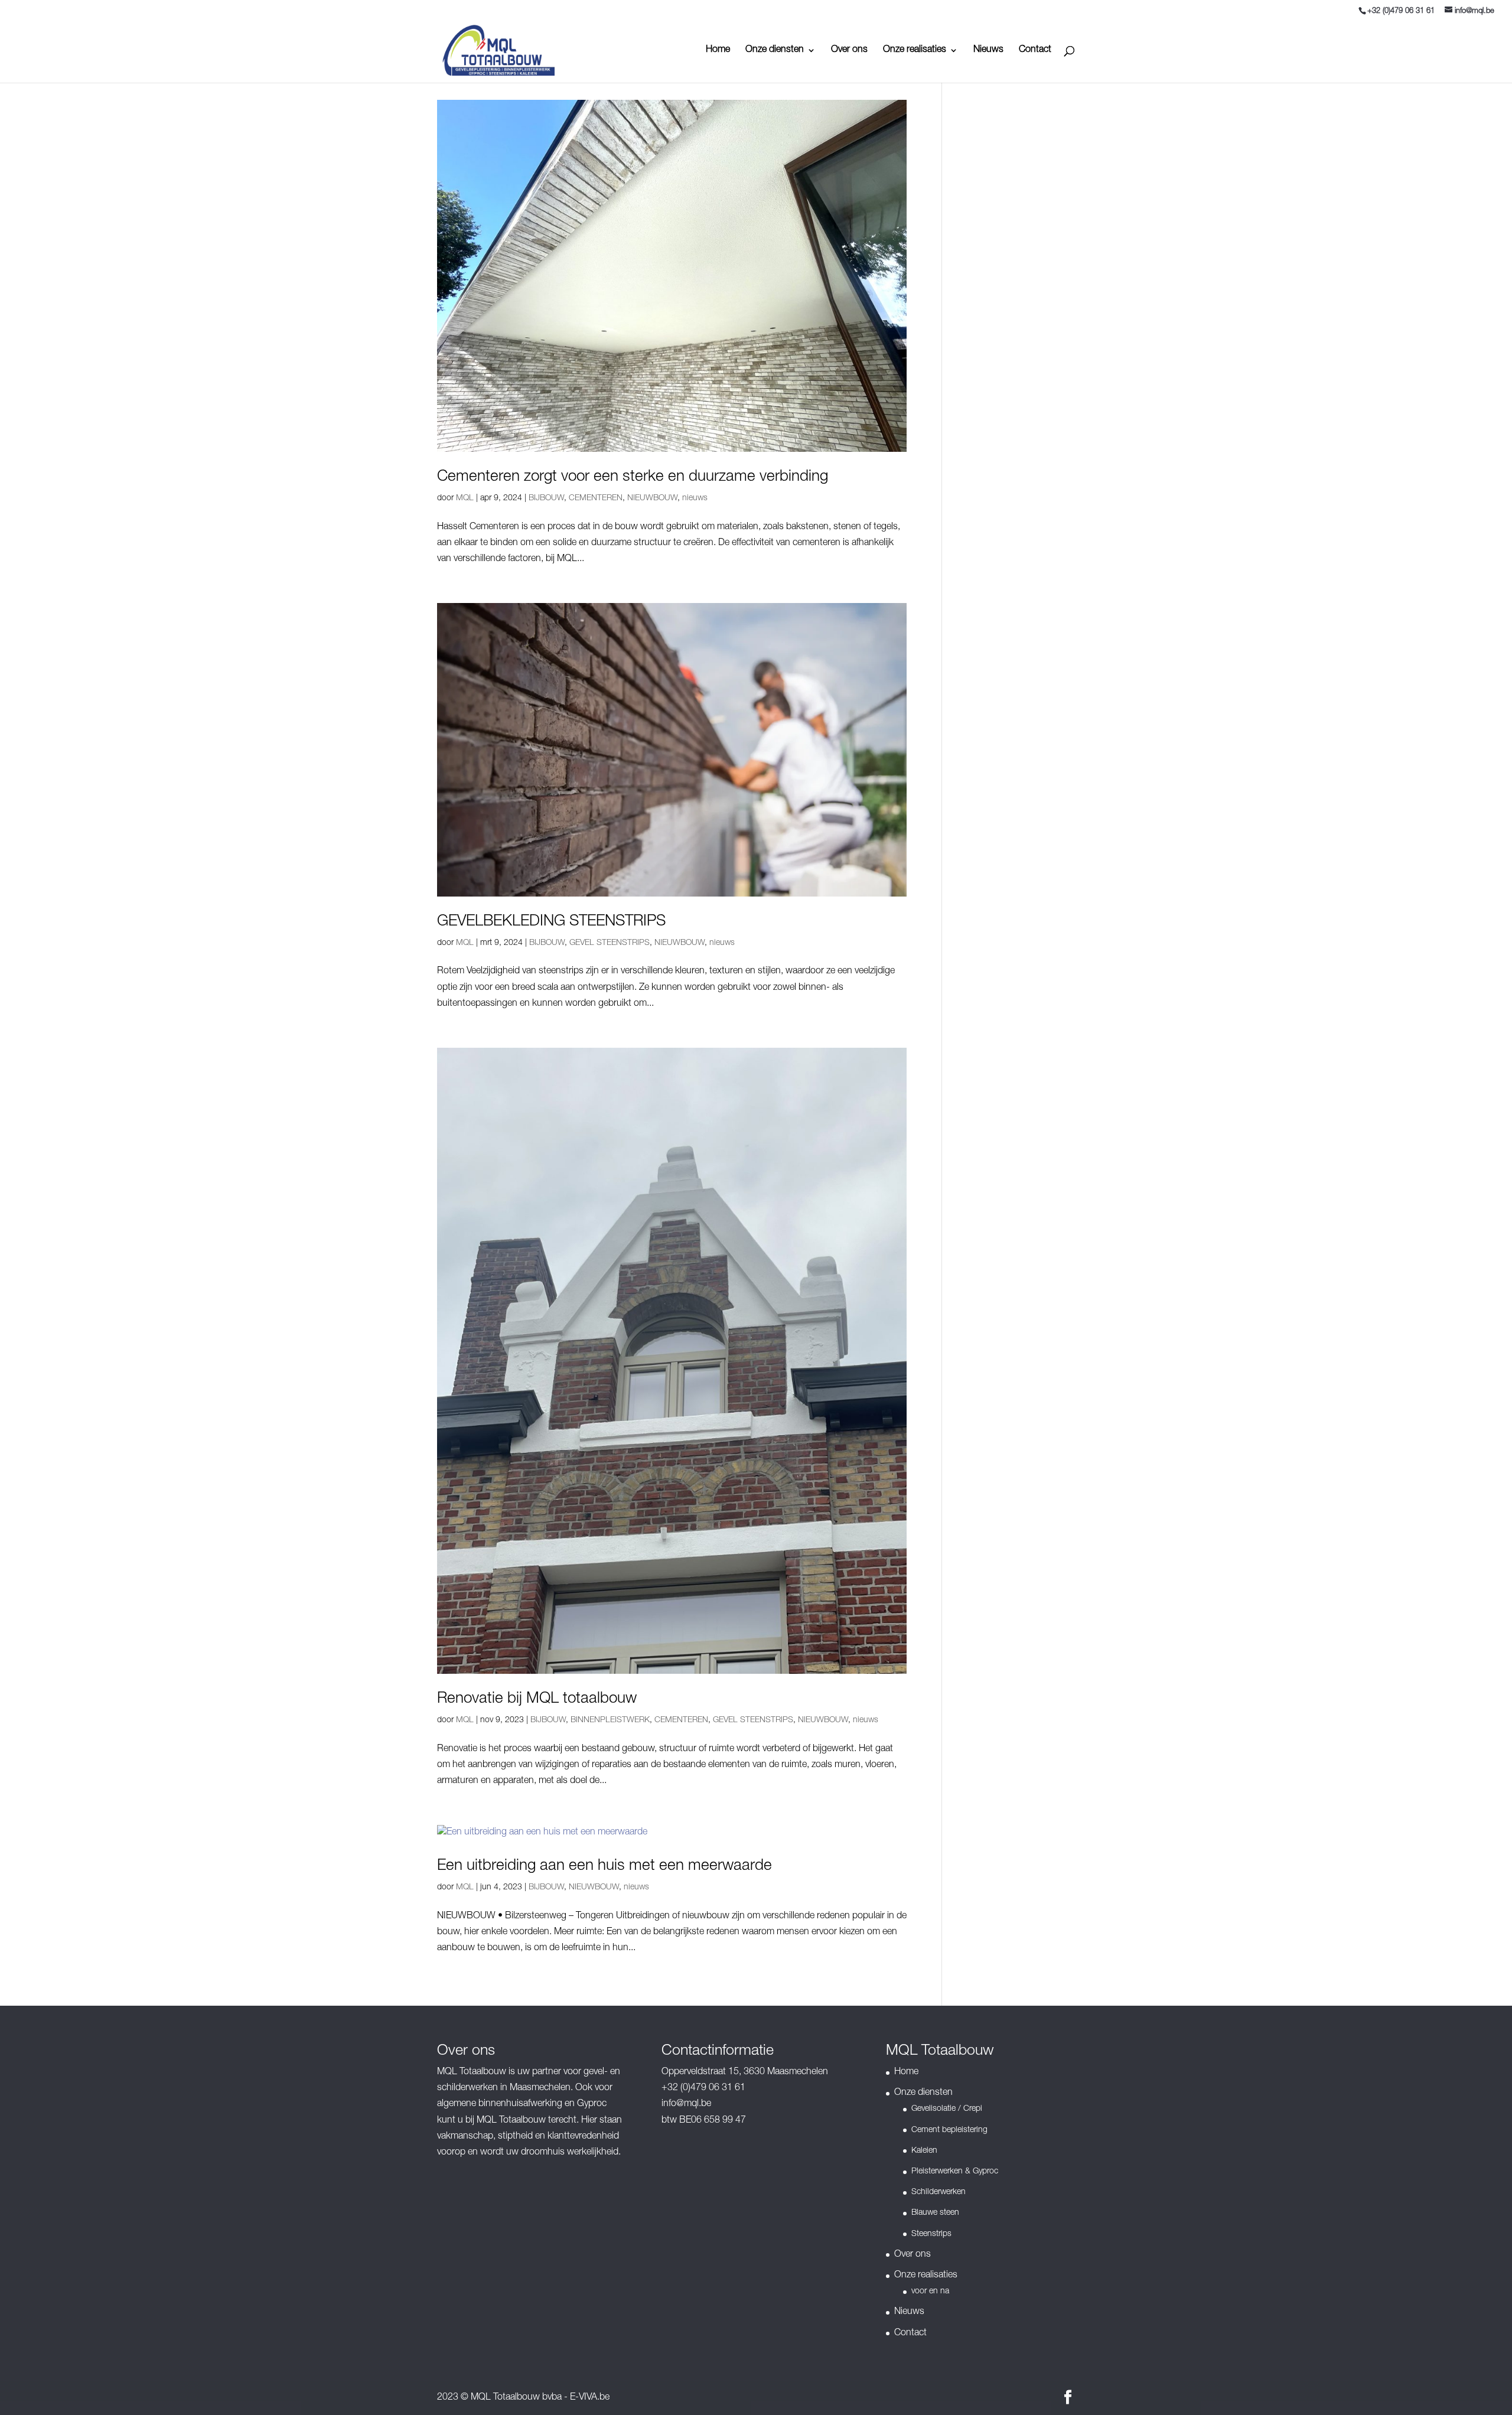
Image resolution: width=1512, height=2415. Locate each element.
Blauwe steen (935, 2213)
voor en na (930, 2292)
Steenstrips (931, 2234)
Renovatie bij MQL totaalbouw (537, 1699)
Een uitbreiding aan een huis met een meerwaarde (605, 1866)
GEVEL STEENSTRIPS (610, 943)
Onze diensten (775, 50)
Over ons (849, 50)
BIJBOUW (546, 498)
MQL (465, 498)
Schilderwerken (939, 2192)
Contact (1035, 50)
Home (718, 50)
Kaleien (924, 2151)
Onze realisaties (915, 50)
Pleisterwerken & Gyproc (955, 2172)
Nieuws (988, 50)
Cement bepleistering (949, 2130)
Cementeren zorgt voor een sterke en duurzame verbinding (633, 477)
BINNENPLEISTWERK (610, 1720)
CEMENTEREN (596, 498)
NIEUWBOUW (652, 498)
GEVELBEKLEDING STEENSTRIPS (551, 922)
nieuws (695, 498)
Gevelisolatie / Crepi (947, 2109)
